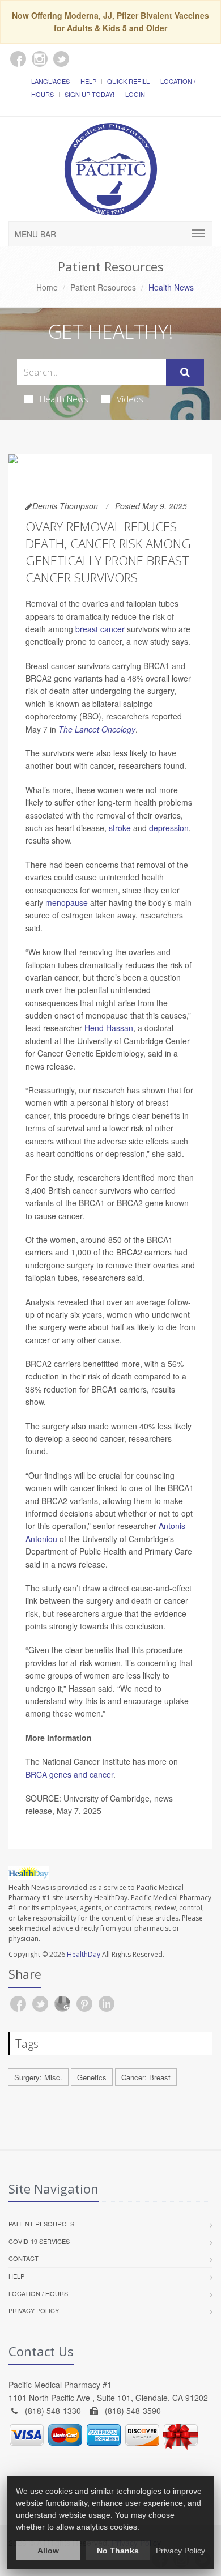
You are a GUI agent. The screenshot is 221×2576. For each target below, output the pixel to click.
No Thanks (118, 2551)
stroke (120, 828)
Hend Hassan (109, 1028)
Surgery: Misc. (38, 2077)
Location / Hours (38, 2293)
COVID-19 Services (39, 2241)
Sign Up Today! (90, 94)
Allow (48, 2551)
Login (135, 94)
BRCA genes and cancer (69, 1774)
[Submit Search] (185, 372)
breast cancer (100, 629)
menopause (67, 902)
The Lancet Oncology (97, 729)
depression (169, 828)
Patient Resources (103, 287)
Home (47, 287)
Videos (130, 399)
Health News (64, 399)
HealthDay (84, 1954)
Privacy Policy (34, 2310)
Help (88, 81)
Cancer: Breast (146, 2077)
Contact (24, 2258)
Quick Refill (128, 81)
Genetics (92, 2077)
